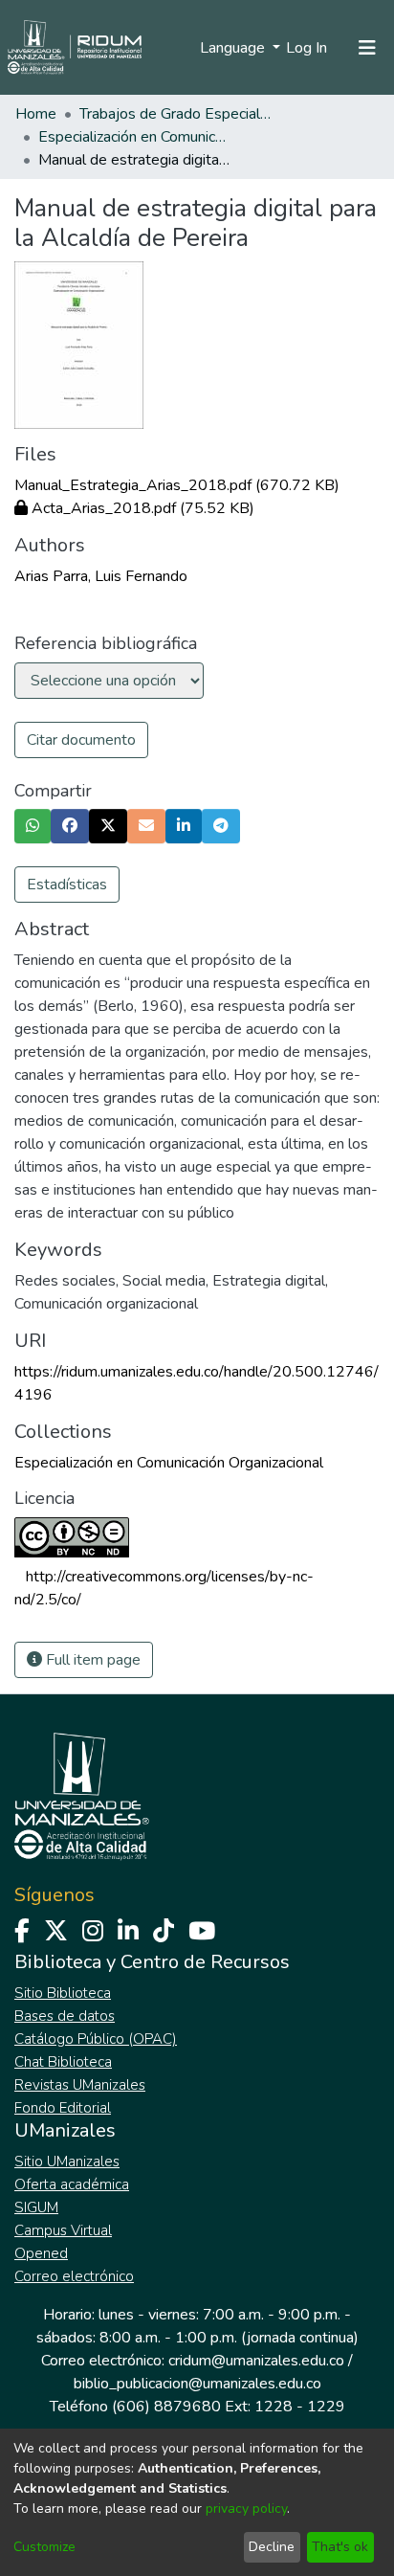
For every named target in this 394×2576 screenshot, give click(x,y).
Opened (41, 2253)
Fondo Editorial (63, 2108)
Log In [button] (307, 48)
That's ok (340, 2547)
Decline (272, 2547)
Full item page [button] (91, 1660)
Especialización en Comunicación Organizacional (134, 137)
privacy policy (246, 2509)
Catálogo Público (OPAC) (96, 2039)
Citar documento (81, 740)
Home (36, 114)
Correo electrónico (74, 2276)
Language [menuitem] (234, 48)
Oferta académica (72, 2184)
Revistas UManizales (80, 2085)
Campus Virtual (63, 2230)
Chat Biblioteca (63, 2062)
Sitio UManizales (67, 2162)
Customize (44, 2547)
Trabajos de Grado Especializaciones (175, 114)
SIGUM (36, 2207)
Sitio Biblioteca (63, 1993)
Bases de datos (65, 2016)
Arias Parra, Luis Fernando (101, 576)
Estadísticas (67, 885)
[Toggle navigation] (367, 48)
